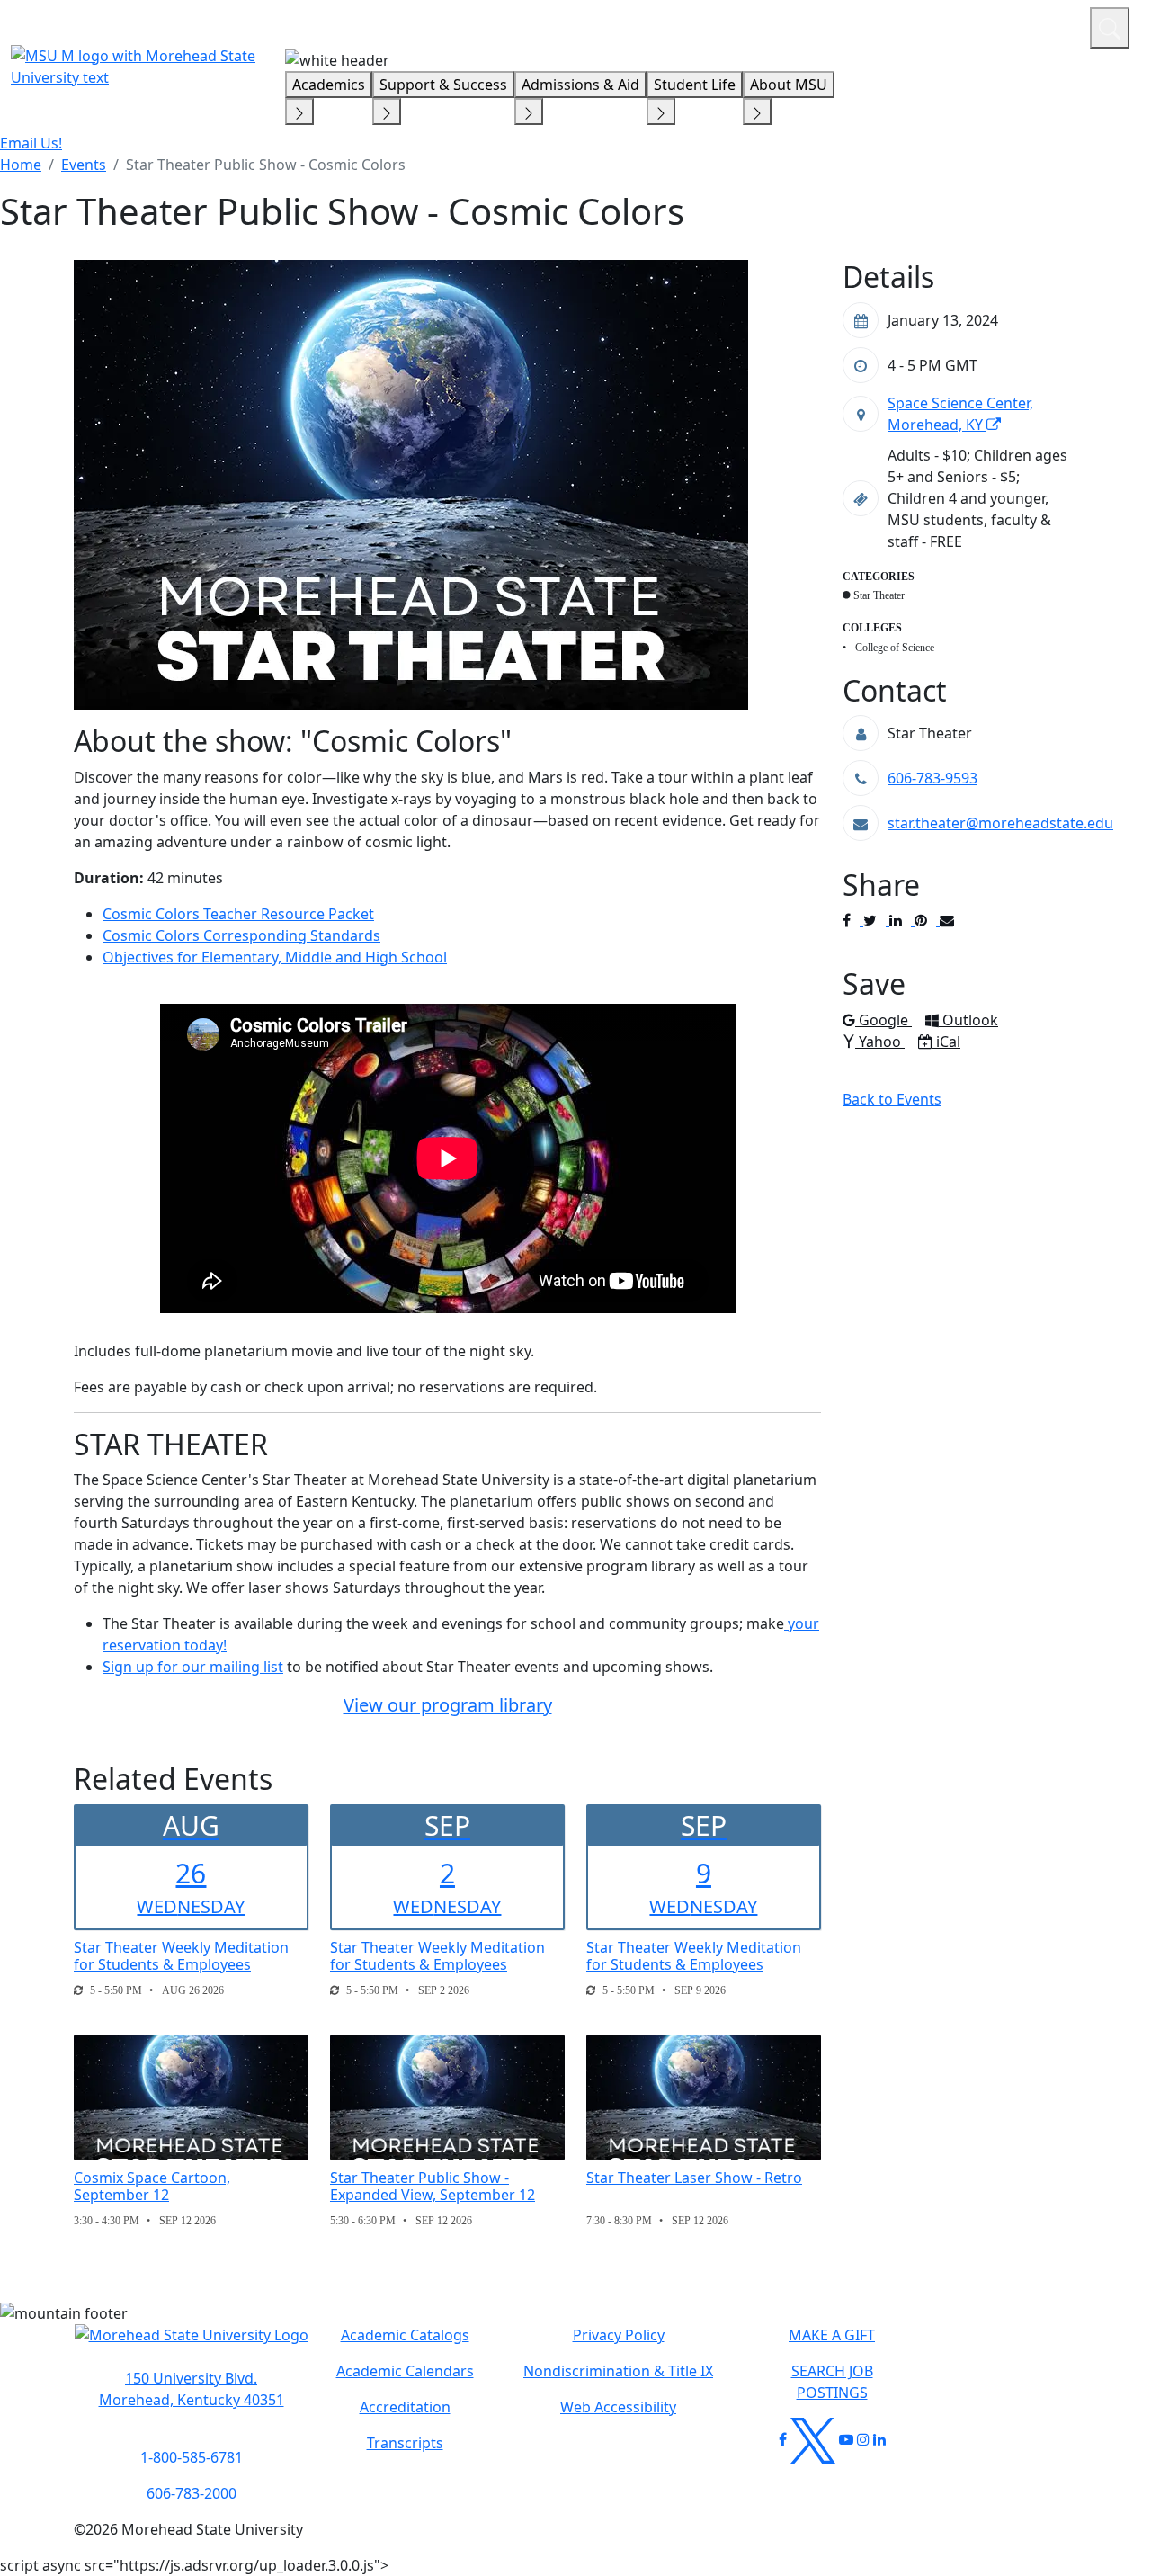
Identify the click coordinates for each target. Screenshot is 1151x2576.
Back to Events (892, 1099)
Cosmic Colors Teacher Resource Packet (238, 914)
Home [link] (21, 165)
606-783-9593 (932, 778)
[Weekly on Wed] (78, 1990)
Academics (329, 85)
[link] (191, 2389)
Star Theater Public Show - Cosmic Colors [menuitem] (266, 165)
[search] (1110, 28)
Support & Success (443, 85)
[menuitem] (21, 165)
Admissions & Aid (580, 85)
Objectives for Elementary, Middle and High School (275, 957)
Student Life (695, 85)
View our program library (448, 1705)
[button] (192, 2344)
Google (885, 1020)
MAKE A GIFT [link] (832, 2335)
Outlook (970, 1020)
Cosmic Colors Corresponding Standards (241, 935)
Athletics (1043, 25)
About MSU (789, 85)
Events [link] (84, 165)
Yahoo (881, 1042)
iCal (948, 1042)
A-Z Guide (955, 25)
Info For (733, 25)
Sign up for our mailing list (193, 1667)
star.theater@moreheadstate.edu (1000, 823)
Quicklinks (842, 25)
